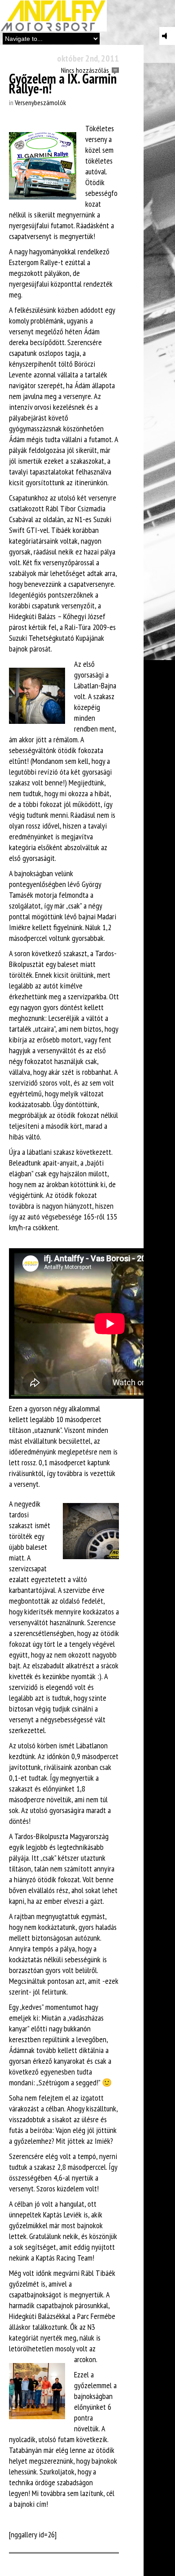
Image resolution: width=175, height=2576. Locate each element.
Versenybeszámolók (40, 102)
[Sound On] (167, 36)
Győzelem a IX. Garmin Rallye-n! (63, 83)
